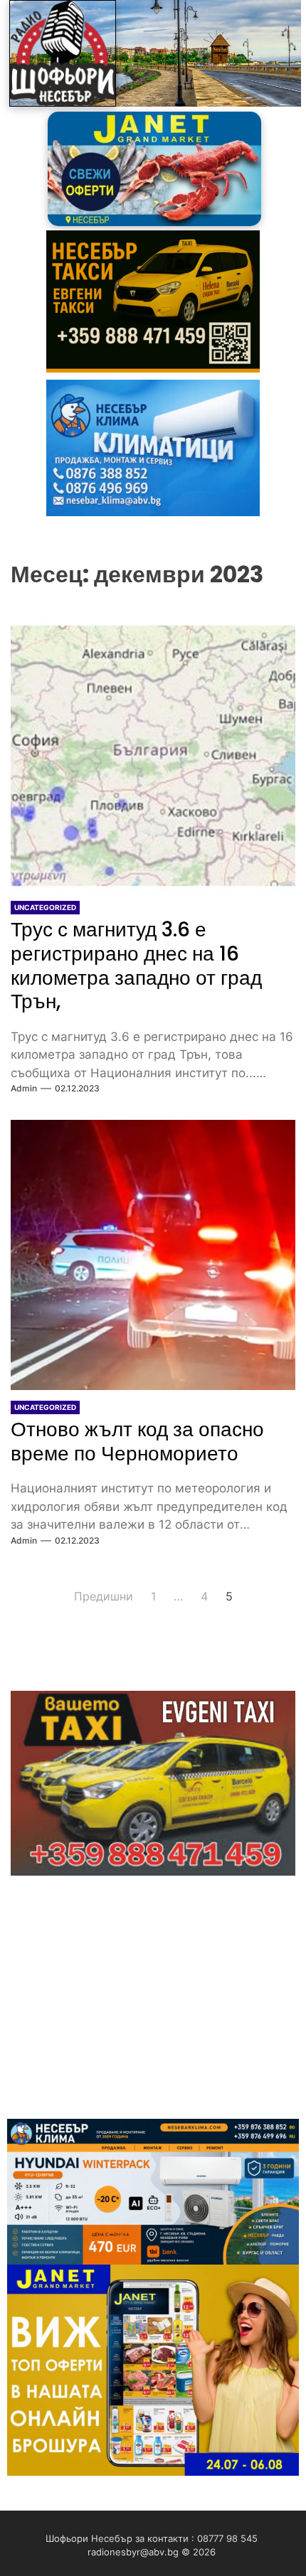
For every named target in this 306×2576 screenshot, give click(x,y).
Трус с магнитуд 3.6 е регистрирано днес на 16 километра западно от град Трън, (136, 966)
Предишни (104, 1596)
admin (24, 1088)
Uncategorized (45, 907)
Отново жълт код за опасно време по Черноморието (137, 1442)
